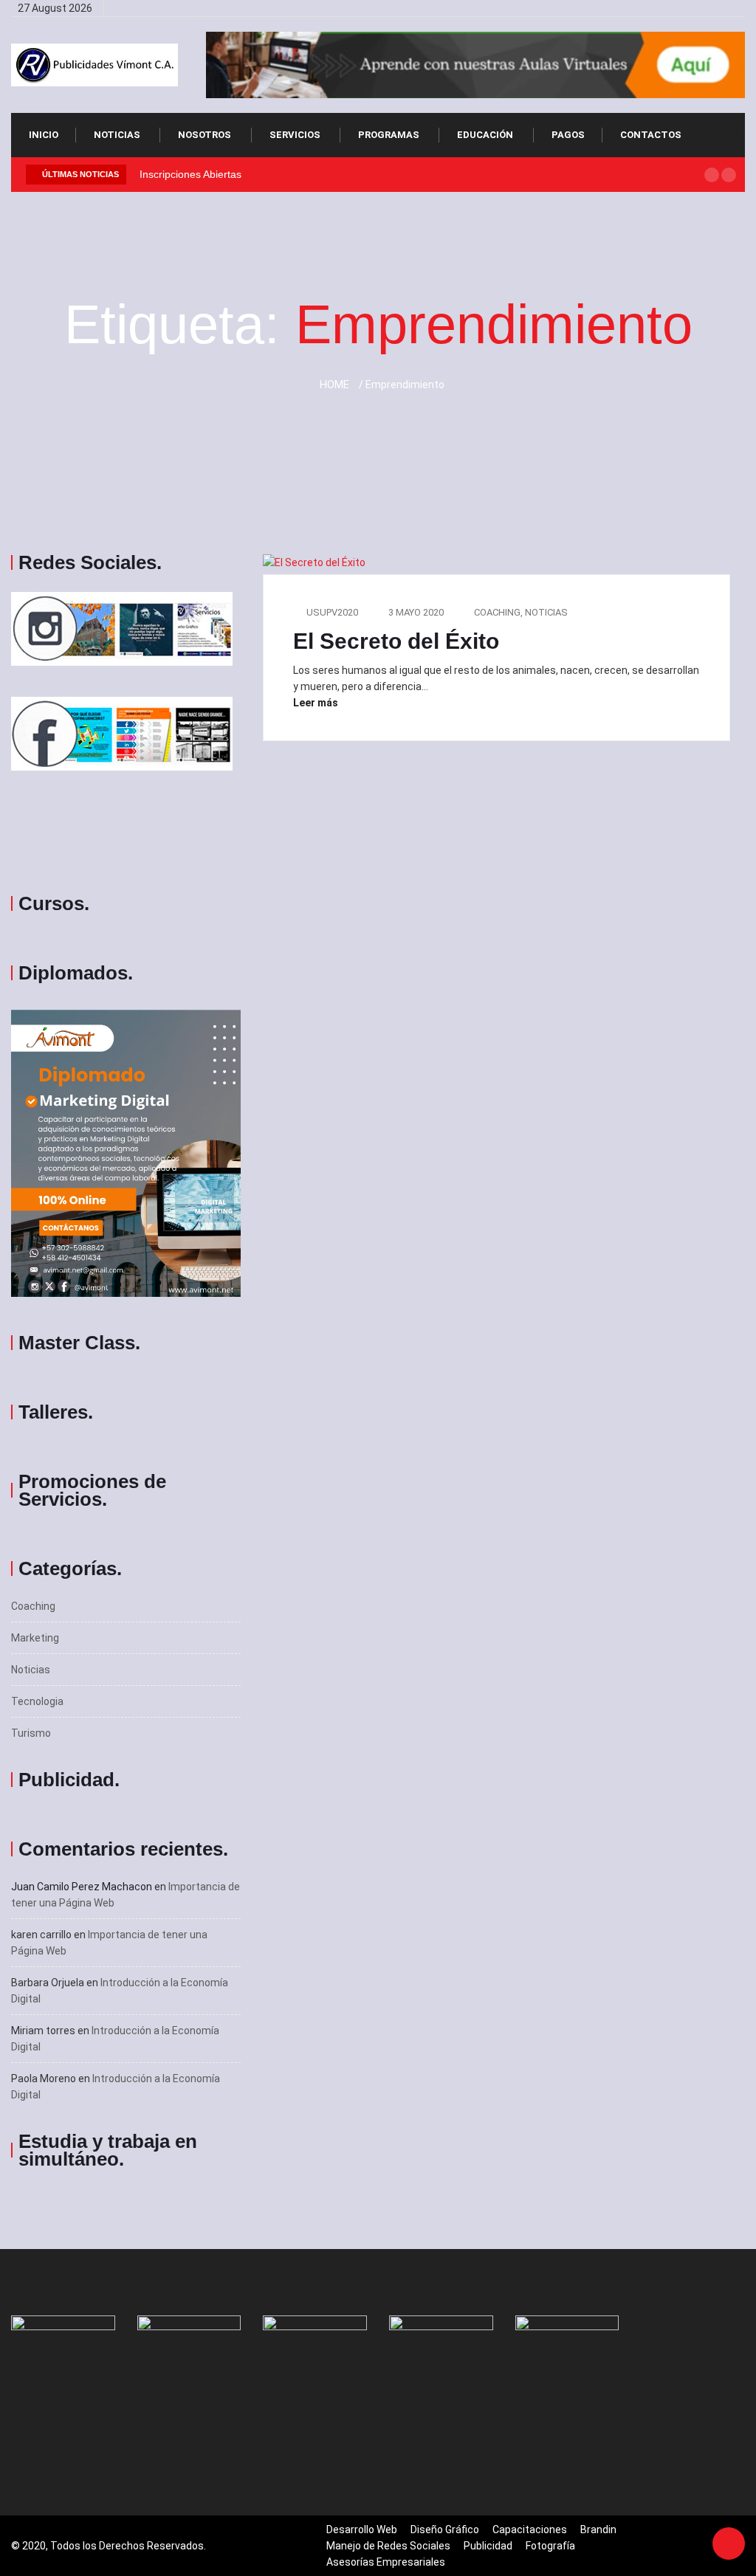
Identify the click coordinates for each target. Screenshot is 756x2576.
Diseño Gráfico (445, 2529)
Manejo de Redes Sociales (388, 2546)
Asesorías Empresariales (386, 2562)
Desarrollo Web (362, 2529)
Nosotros (205, 135)
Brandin (598, 2529)
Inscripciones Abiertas (190, 174)
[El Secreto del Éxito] (666, 8)
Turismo (31, 1733)
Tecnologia (37, 1701)
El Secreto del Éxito (396, 641)
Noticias (117, 135)
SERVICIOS (295, 135)
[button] (712, 175)
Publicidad (488, 2546)
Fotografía (550, 2546)
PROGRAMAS (389, 135)
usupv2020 (332, 612)
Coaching (33, 1606)
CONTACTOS (651, 135)
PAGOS (568, 135)
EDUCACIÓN (485, 135)
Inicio (44, 135)
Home (334, 385)
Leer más (317, 703)
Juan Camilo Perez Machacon (82, 1887)
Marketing (35, 1638)
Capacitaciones (530, 2529)
